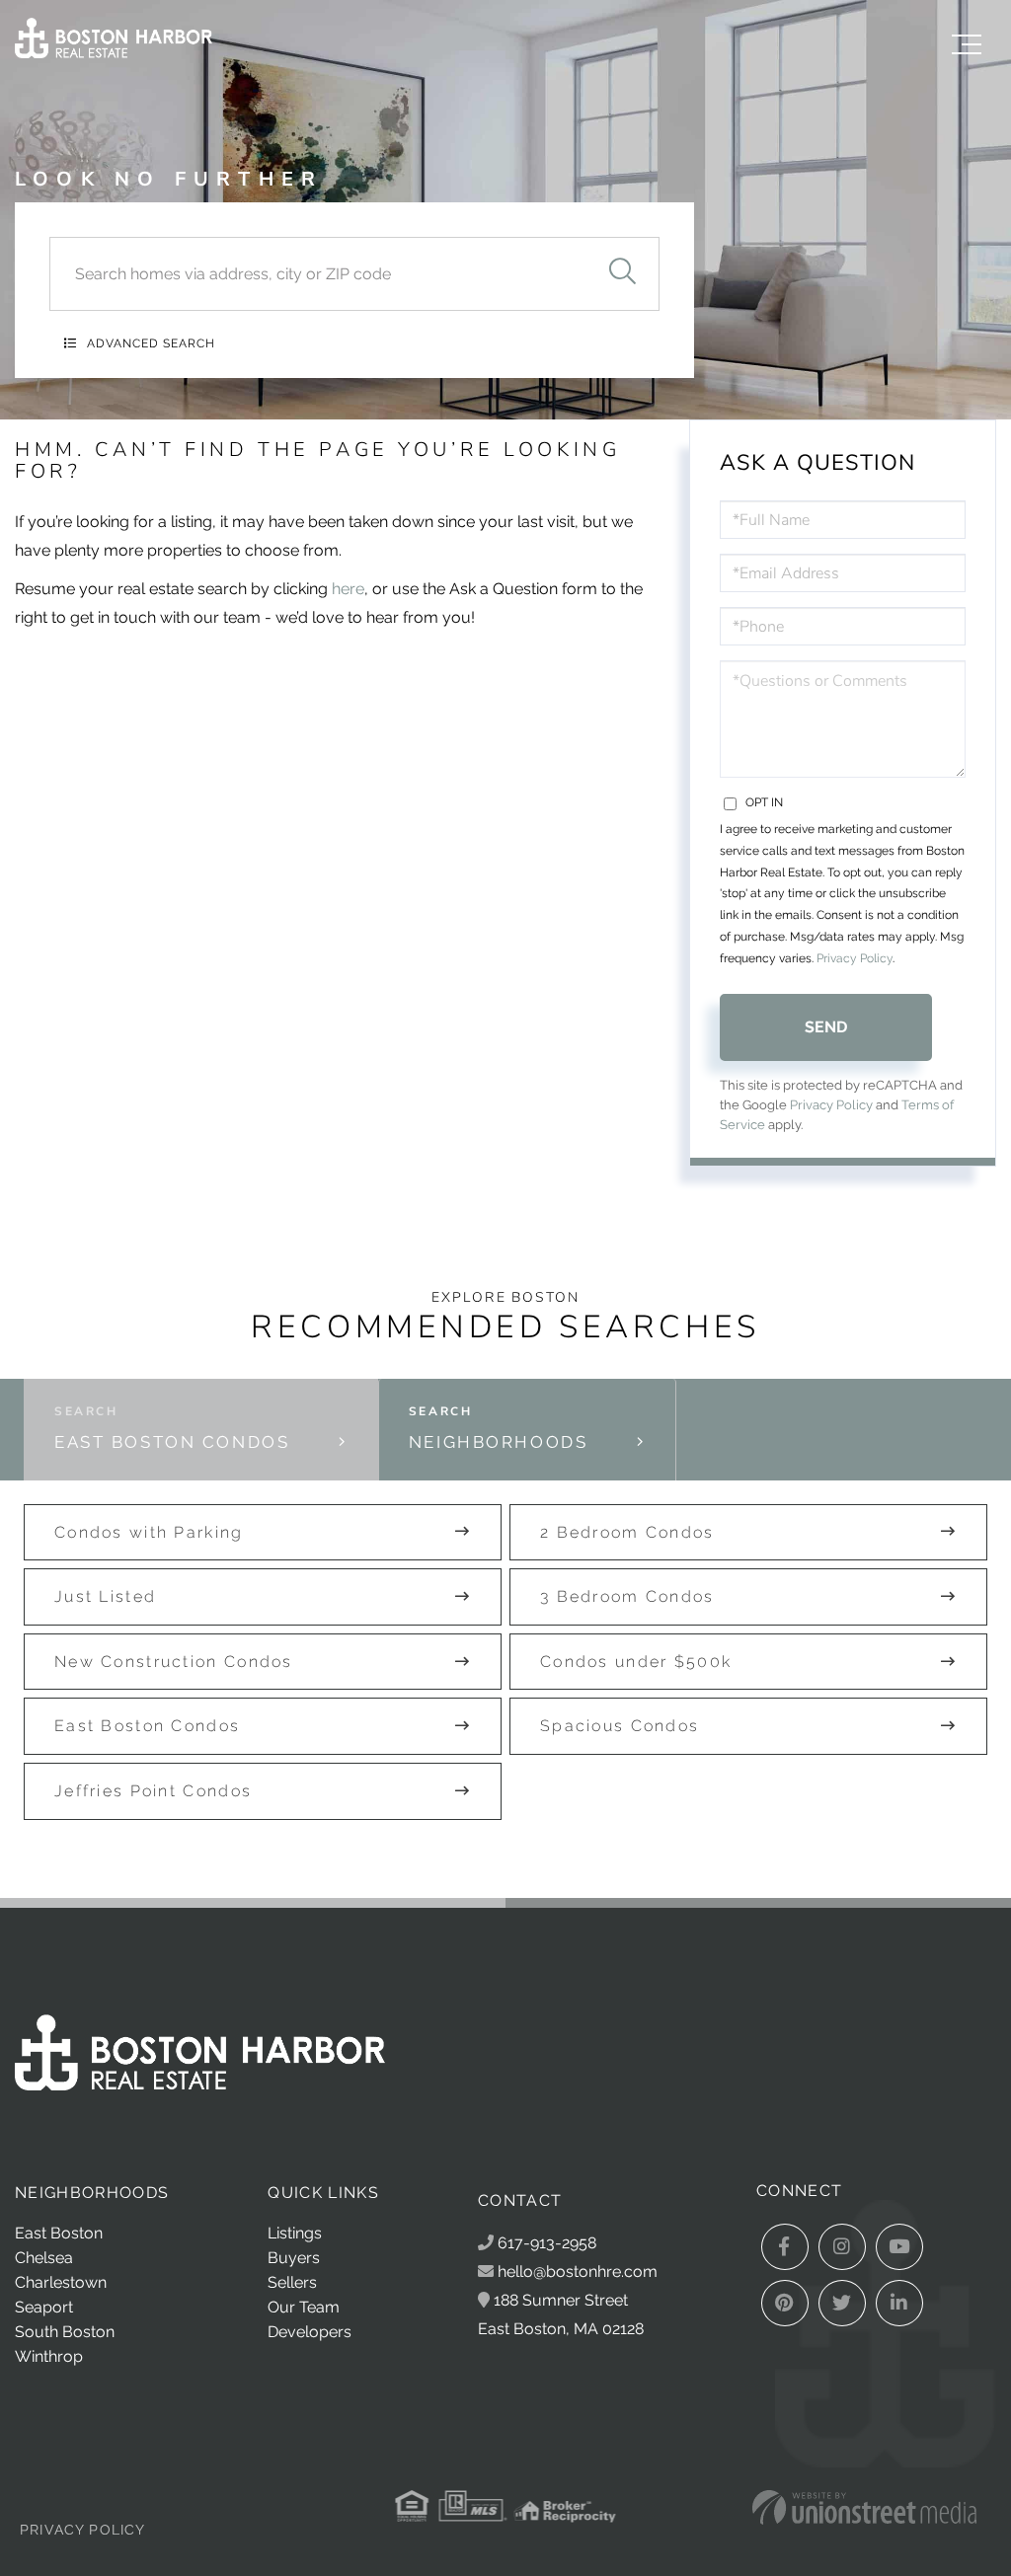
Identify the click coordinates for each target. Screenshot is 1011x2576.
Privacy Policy (855, 958)
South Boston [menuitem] (65, 2332)
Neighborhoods (498, 1442)
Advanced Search (151, 343)
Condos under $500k (636, 1662)
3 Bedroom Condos (627, 1596)
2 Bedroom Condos (627, 1532)
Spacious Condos (620, 1726)
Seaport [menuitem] (44, 2307)
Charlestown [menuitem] (61, 2282)
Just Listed (105, 1596)
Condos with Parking (149, 1532)
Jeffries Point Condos (153, 1791)
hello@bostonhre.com (578, 2272)
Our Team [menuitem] (304, 2307)
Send (826, 1027)
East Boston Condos (172, 1442)
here (348, 589)
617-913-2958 (545, 2243)
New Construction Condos (174, 1662)
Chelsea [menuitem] (44, 2258)
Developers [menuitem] (310, 2332)
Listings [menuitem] (295, 2233)
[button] (622, 274)
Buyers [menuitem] (294, 2258)
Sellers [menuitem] (292, 2282)
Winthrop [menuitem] (49, 2356)
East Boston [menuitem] (59, 2233)
